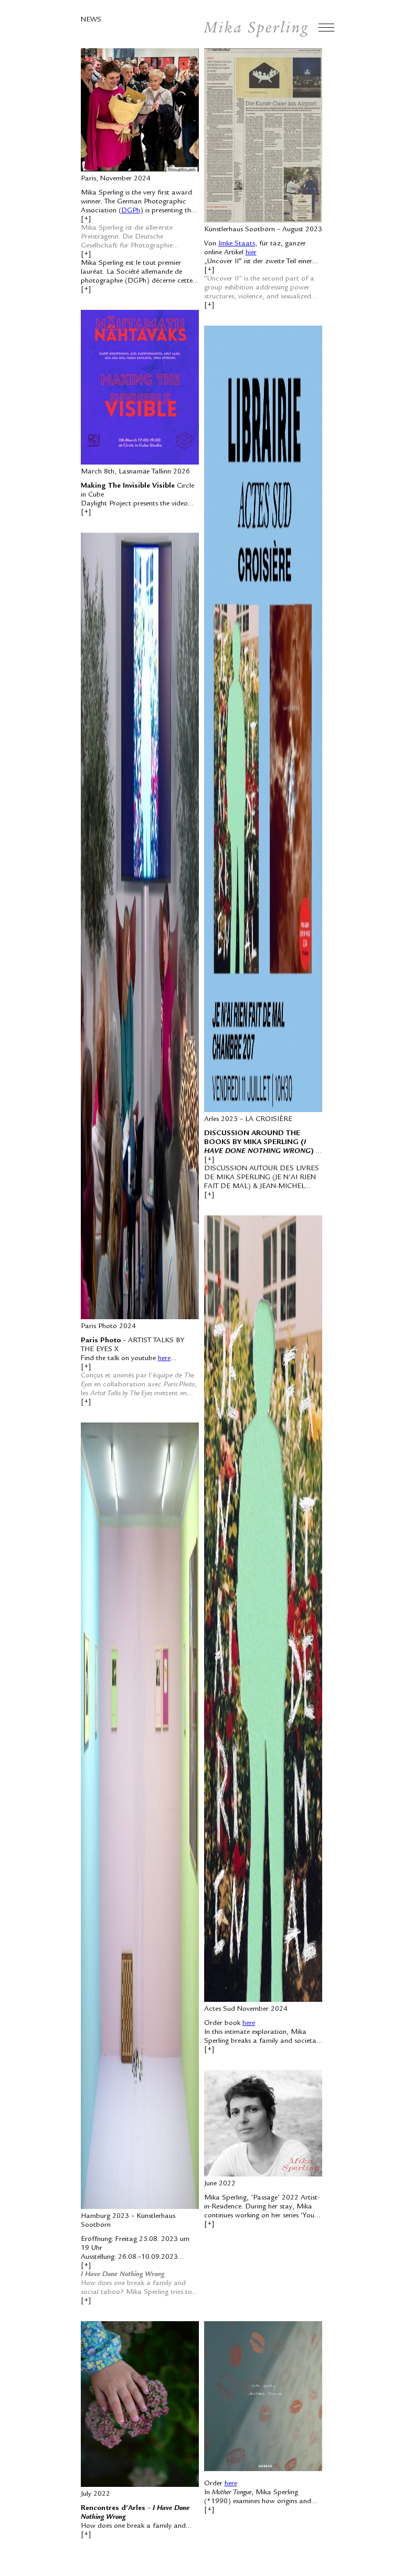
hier (251, 253)
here (164, 1359)
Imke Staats (237, 244)
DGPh (131, 211)
